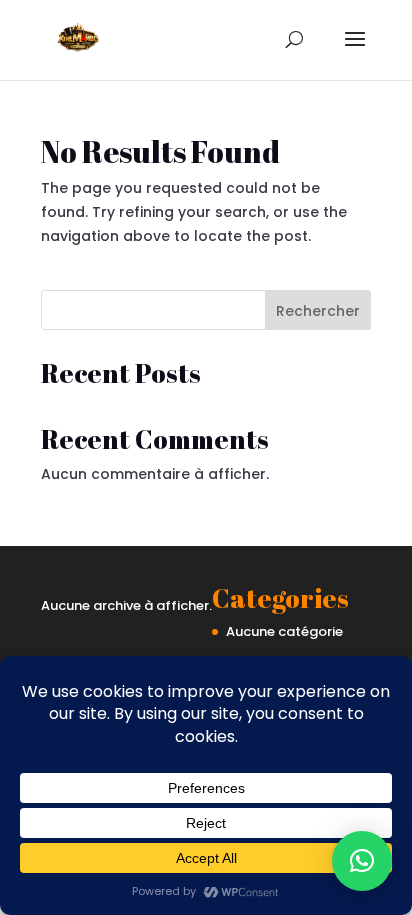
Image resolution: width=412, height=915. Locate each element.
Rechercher (318, 311)
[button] (362, 861)
